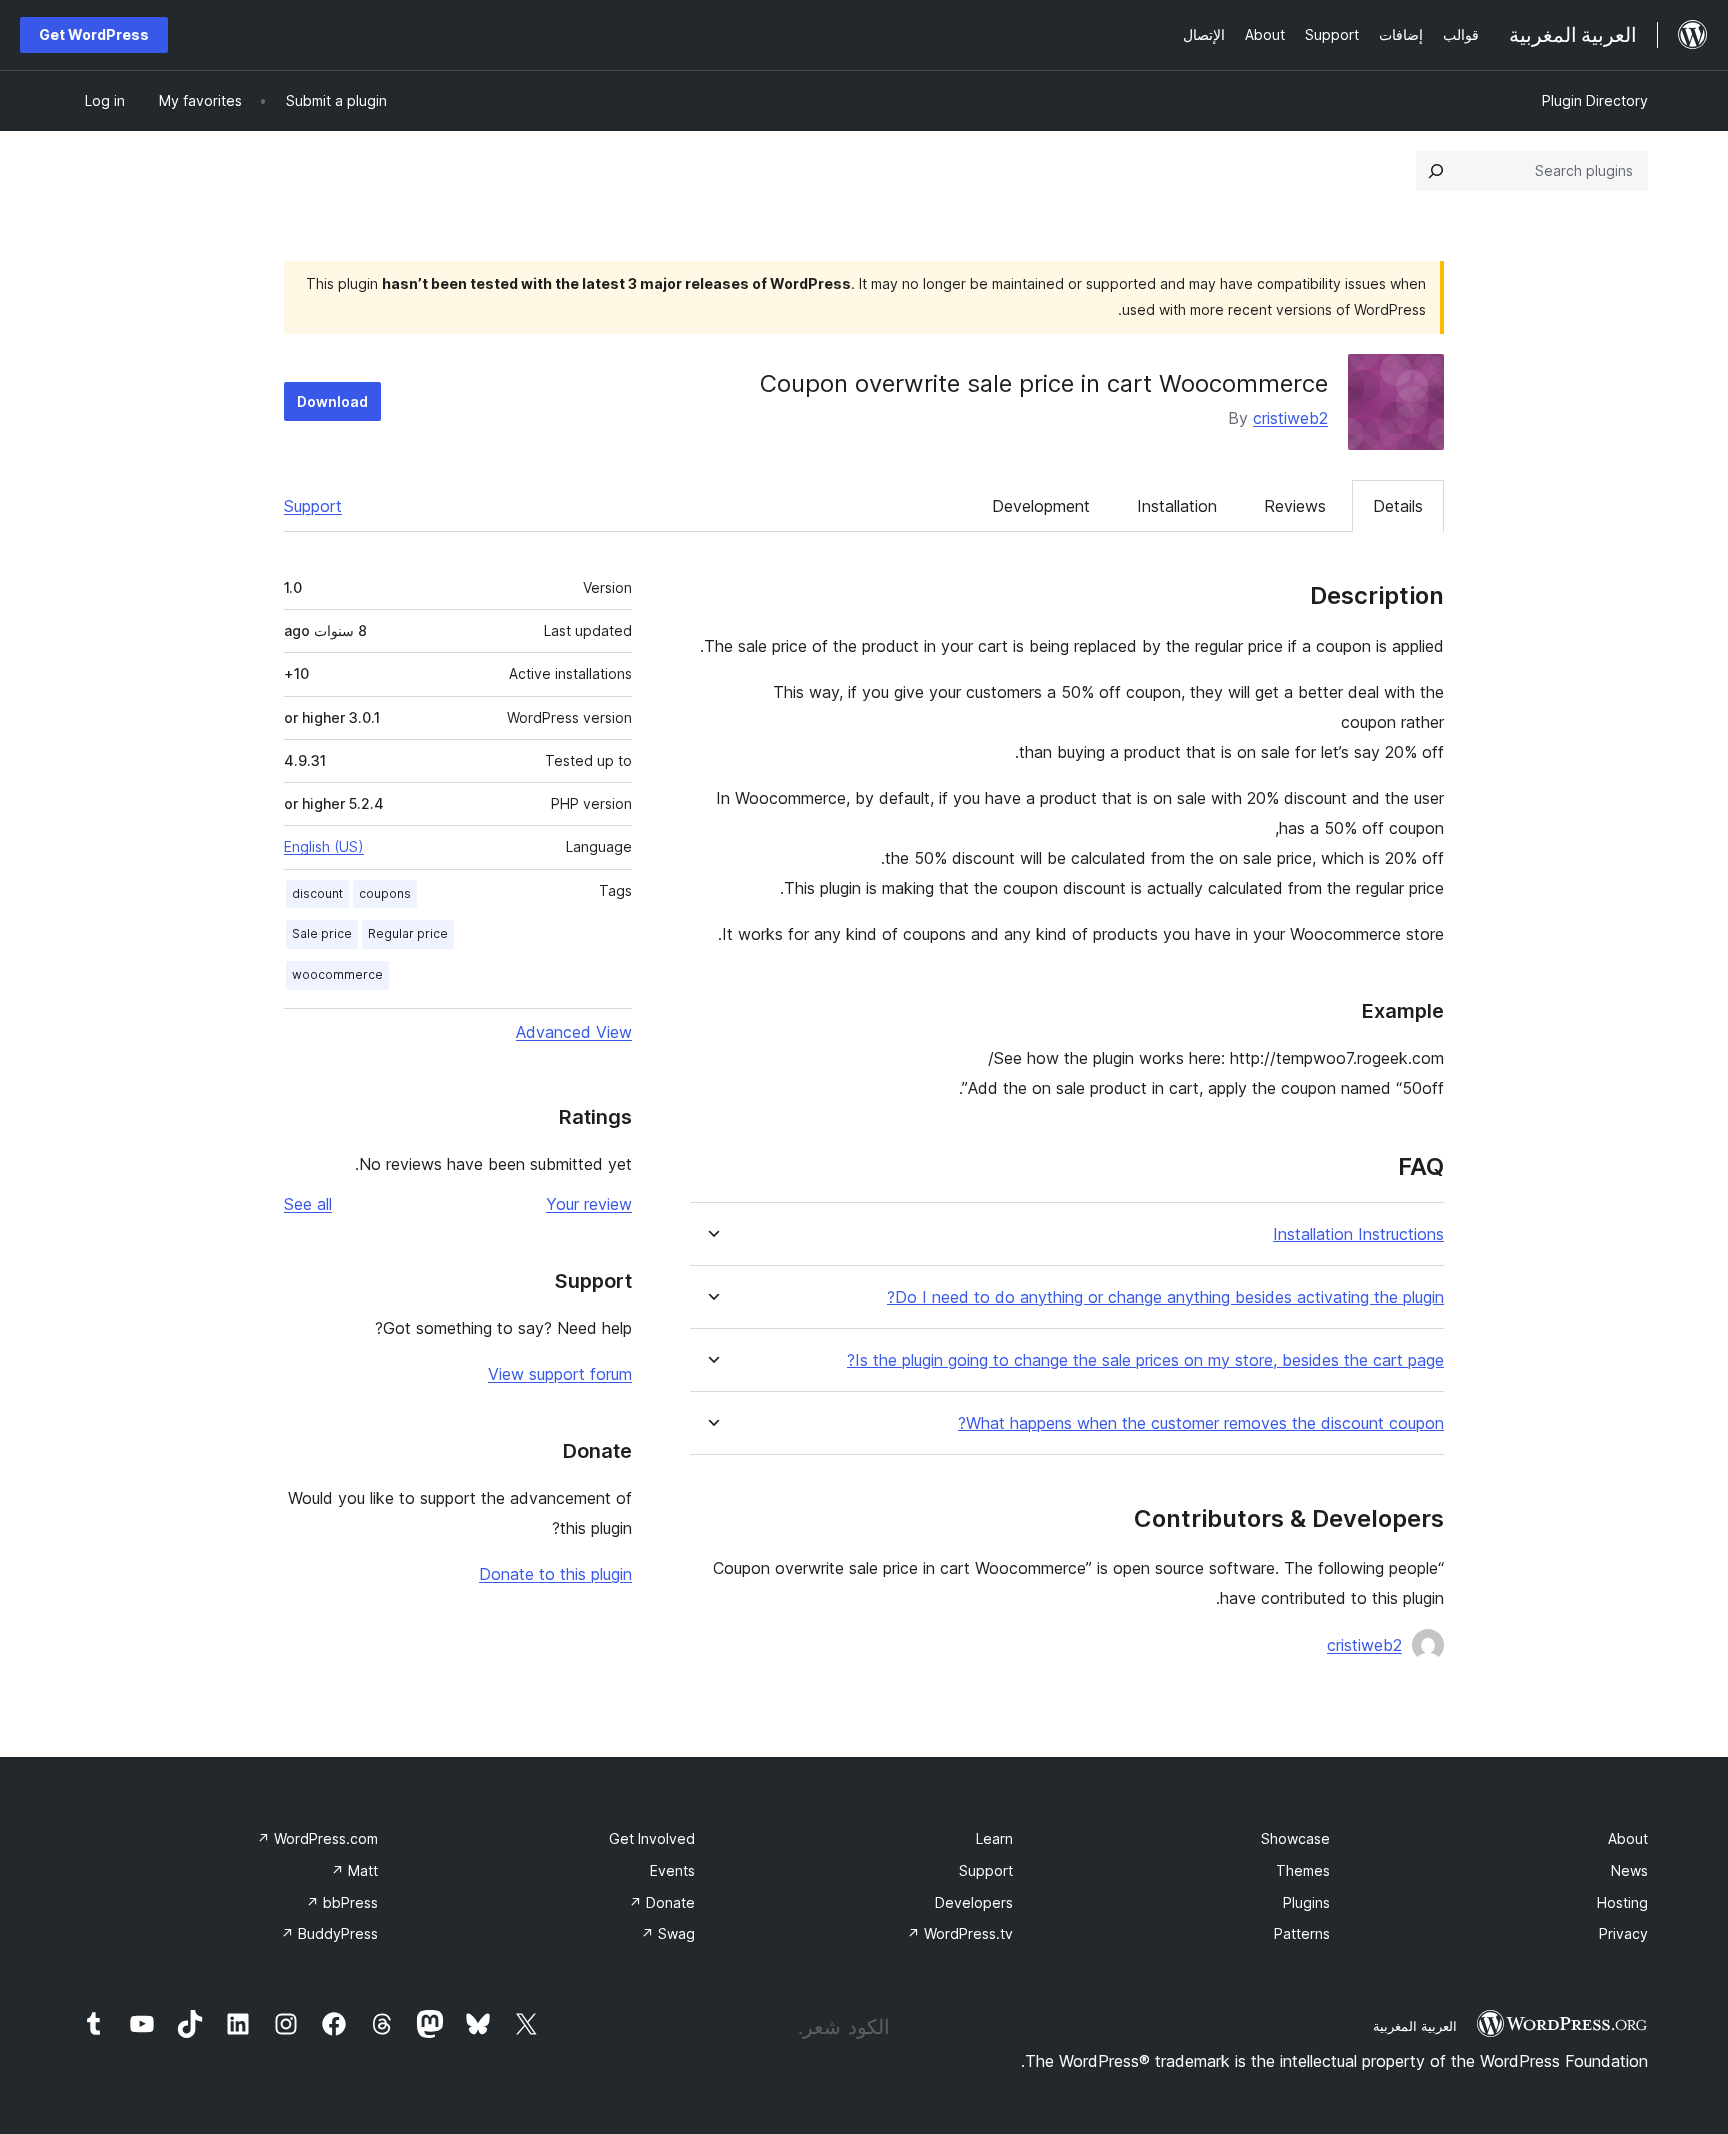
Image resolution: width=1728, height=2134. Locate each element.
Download (332, 401)
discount (317, 893)
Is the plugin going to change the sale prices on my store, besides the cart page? (1145, 1360)
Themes (1303, 1870)
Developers (974, 1902)
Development (1041, 506)
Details (1398, 506)
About (1628, 1838)
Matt (354, 1870)
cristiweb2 (1290, 418)
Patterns (1302, 1933)
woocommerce (337, 974)
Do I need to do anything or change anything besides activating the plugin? (1165, 1297)
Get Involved (652, 1838)
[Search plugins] (1436, 171)
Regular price (408, 933)
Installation (1177, 506)
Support (313, 506)
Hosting (1622, 1902)
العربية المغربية (1415, 2026)
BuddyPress (329, 1933)
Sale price (322, 933)
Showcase (1295, 1838)
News (1629, 1870)
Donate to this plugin (555, 1574)
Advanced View (574, 1032)
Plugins (1306, 1902)
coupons (385, 893)
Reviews (1295, 506)
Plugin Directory (1595, 100)
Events (672, 1870)
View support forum (560, 1374)
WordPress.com (317, 1838)
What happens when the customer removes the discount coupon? (1201, 1423)
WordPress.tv (960, 1933)
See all (308, 1204)
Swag (668, 1933)
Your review (589, 1204)
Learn (994, 1838)
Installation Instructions (1358, 1234)
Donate (662, 1902)
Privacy (1623, 1933)
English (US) (324, 846)
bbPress (342, 1902)
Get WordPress (94, 34)
